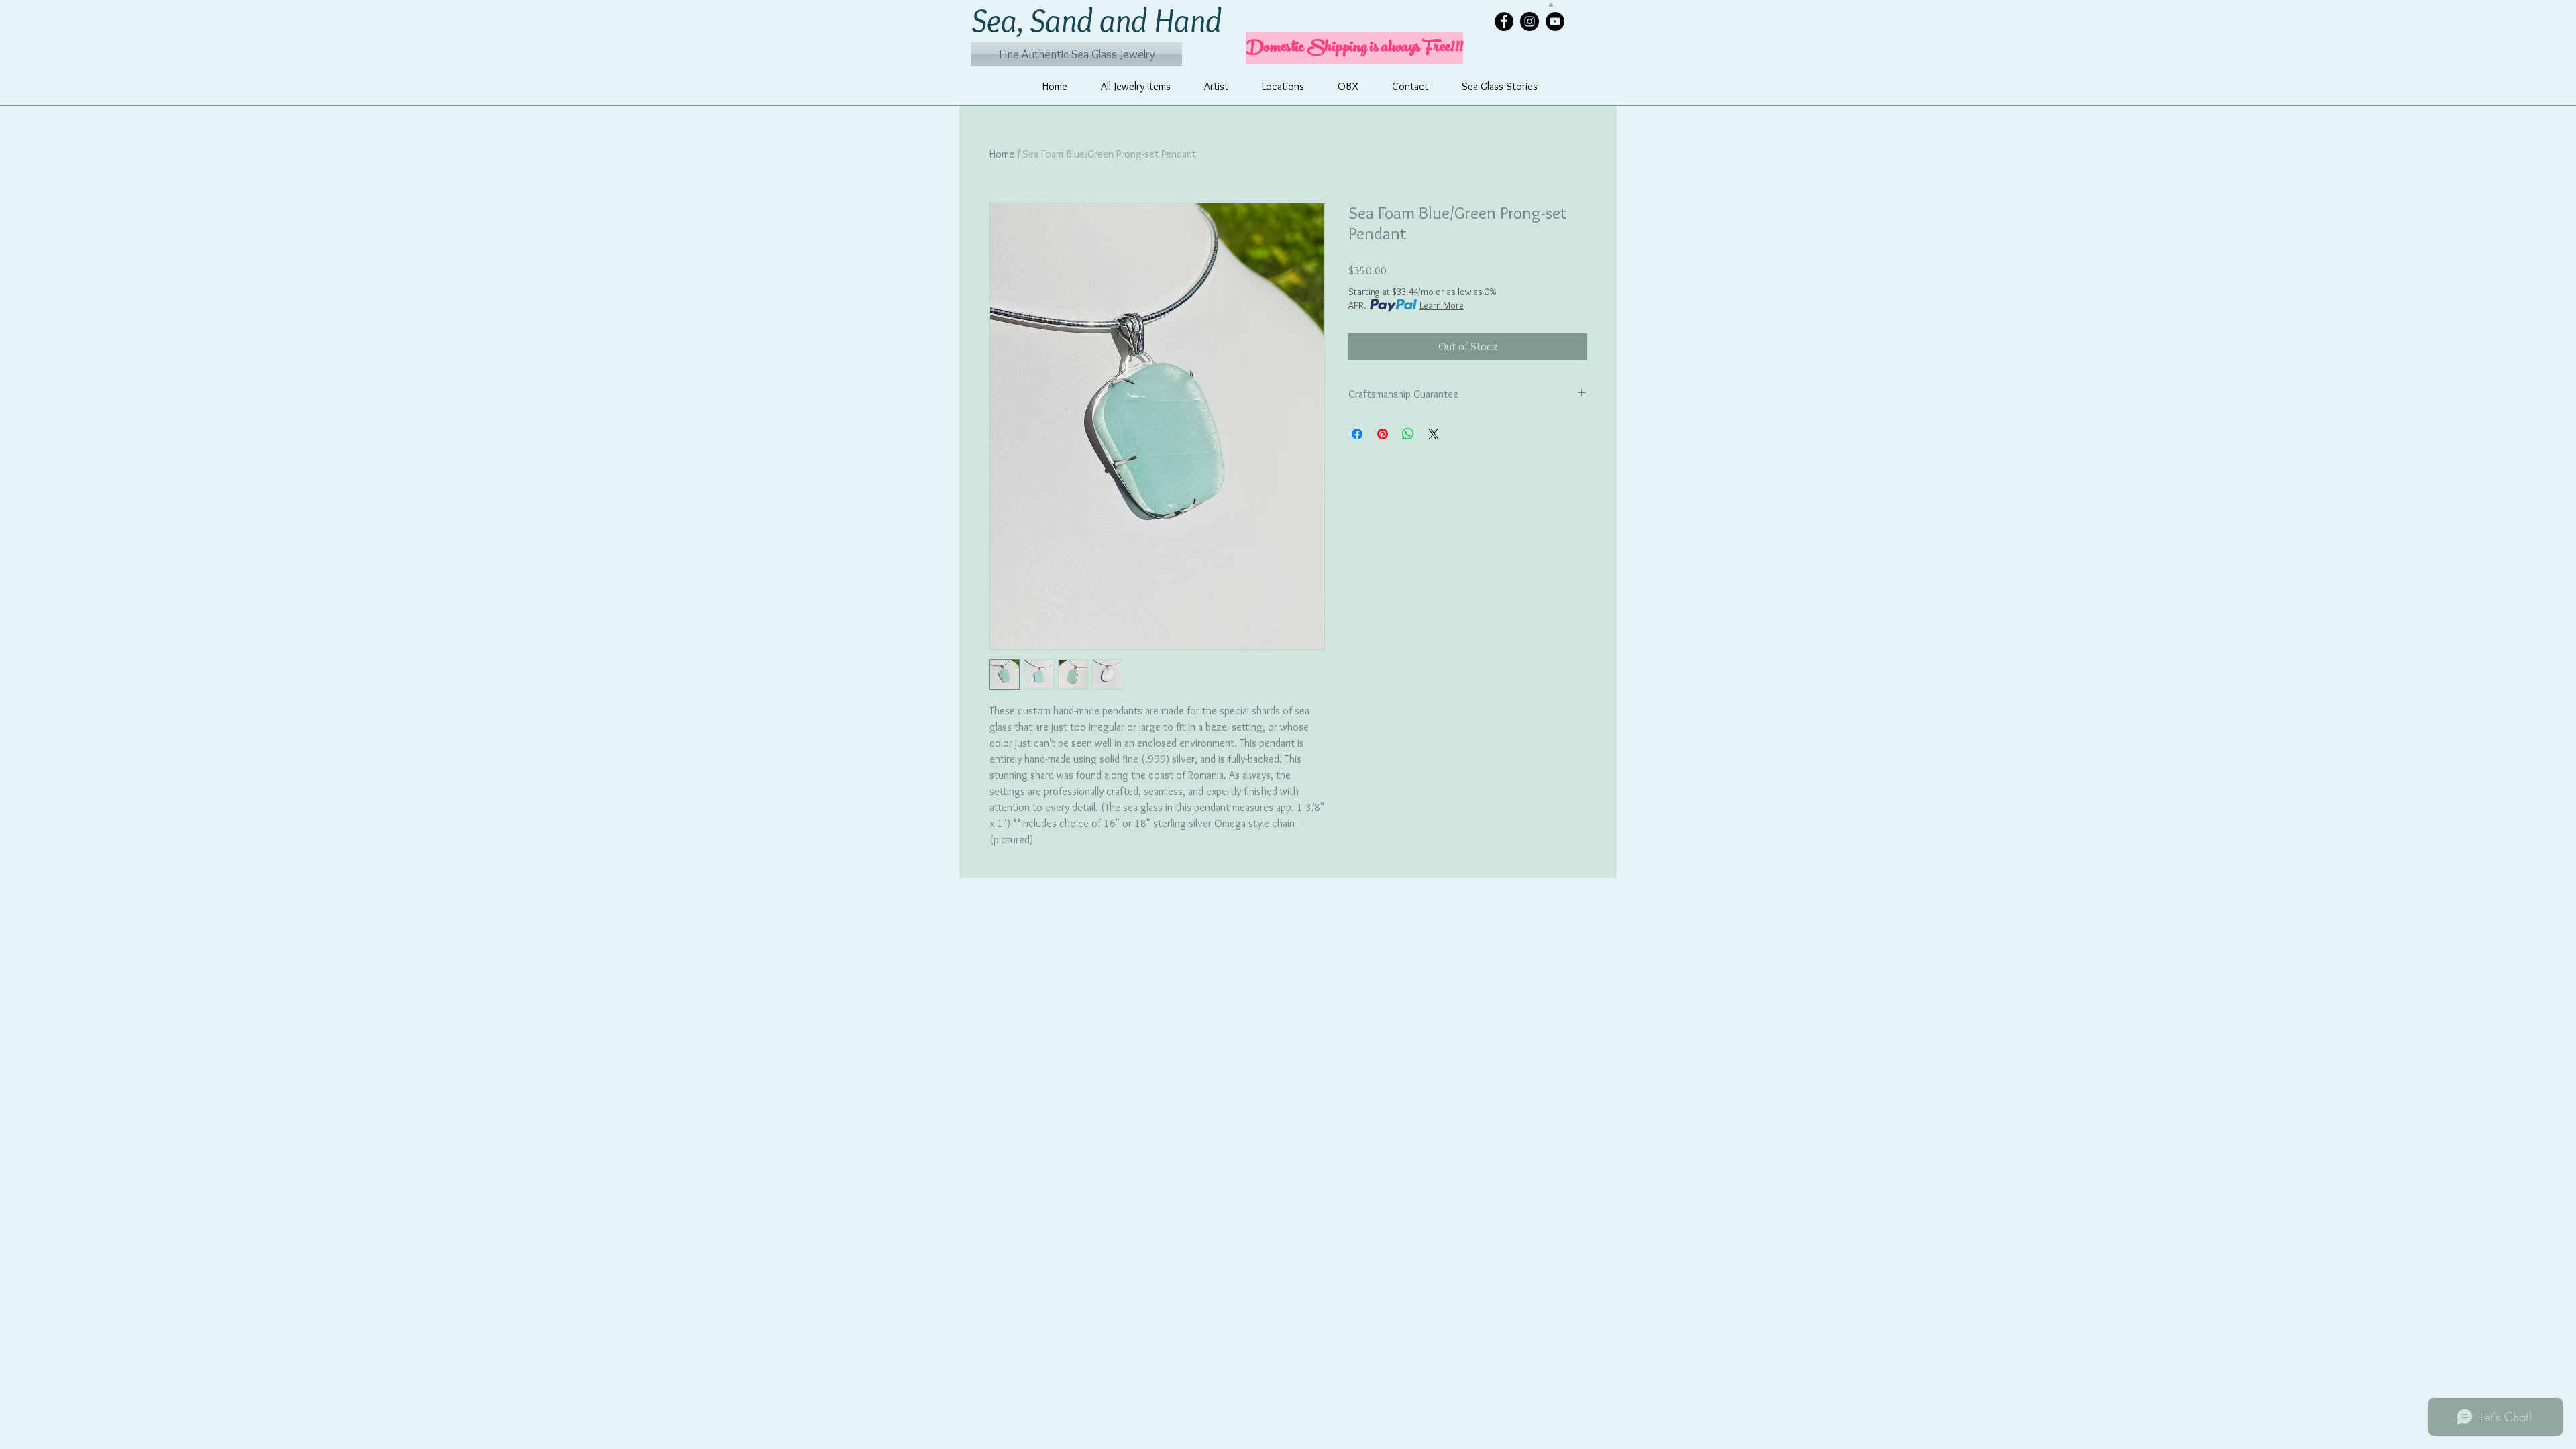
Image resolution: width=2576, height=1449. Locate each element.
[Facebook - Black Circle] (1504, 21)
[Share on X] (1434, 434)
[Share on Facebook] (1357, 434)
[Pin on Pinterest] (1383, 434)
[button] (1551, 4)
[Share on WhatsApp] (1408, 434)
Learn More (1442, 305)
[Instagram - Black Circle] (1529, 21)
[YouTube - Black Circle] (1555, 21)
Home (1002, 154)
